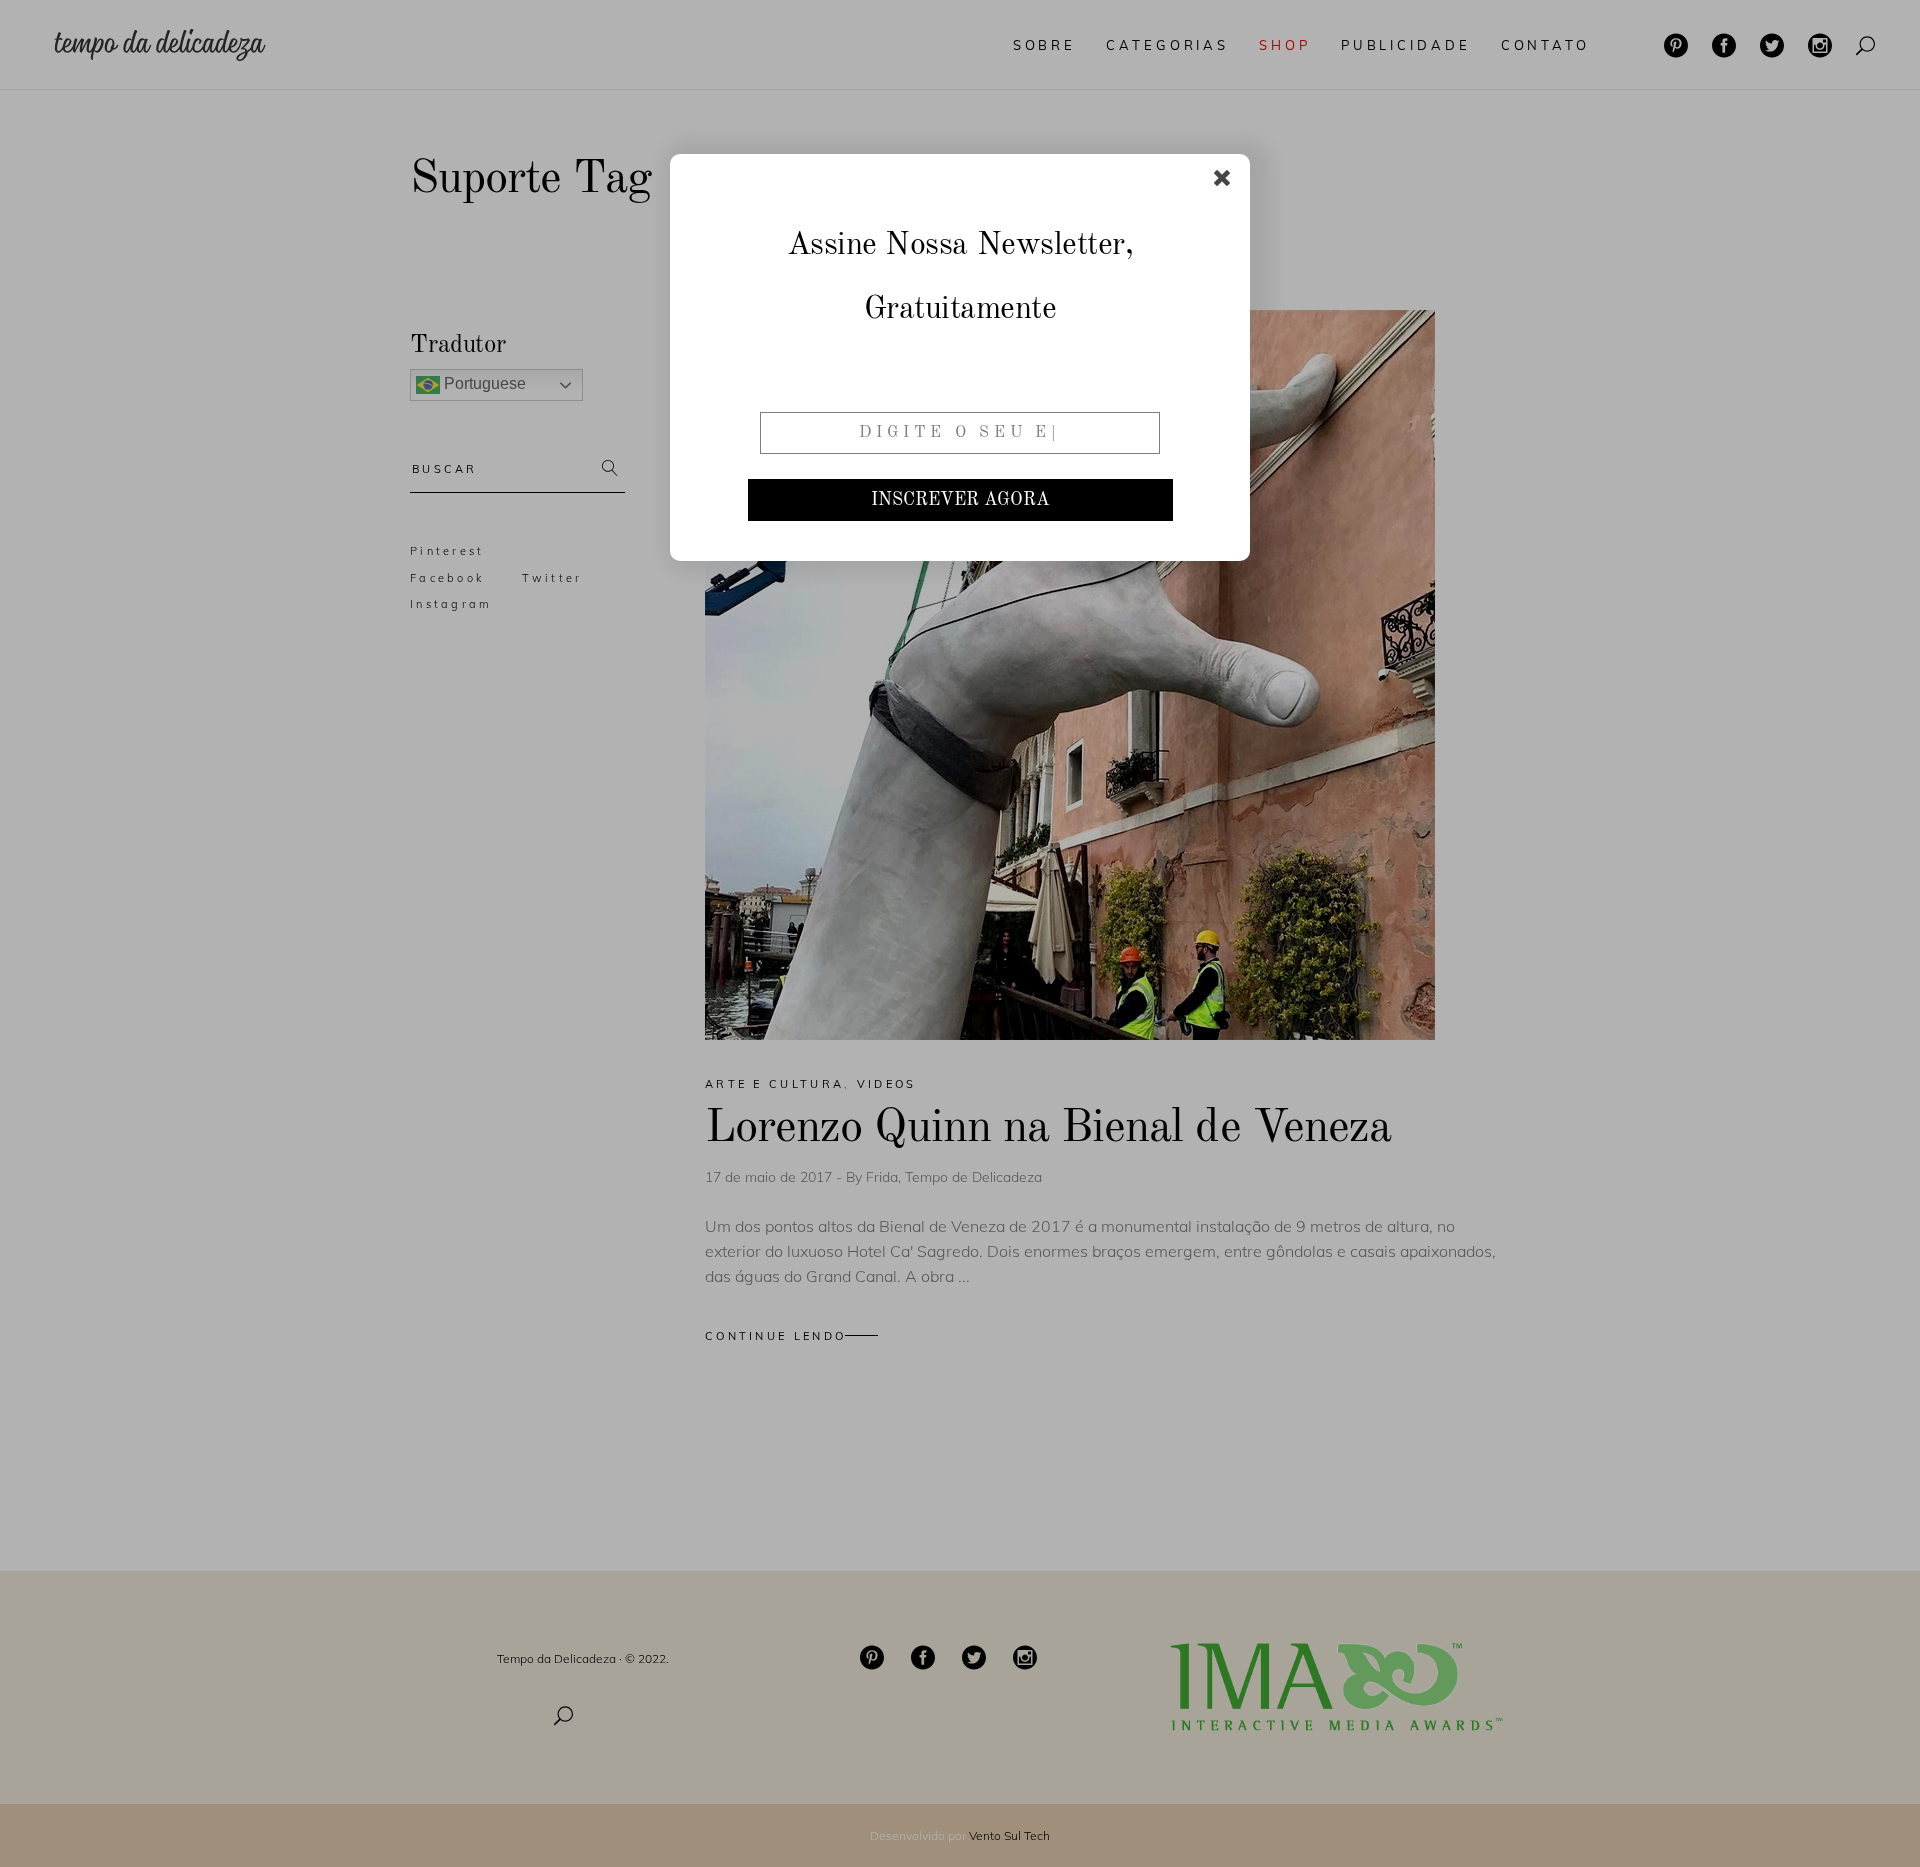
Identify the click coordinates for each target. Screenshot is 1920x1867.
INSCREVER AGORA (960, 500)
